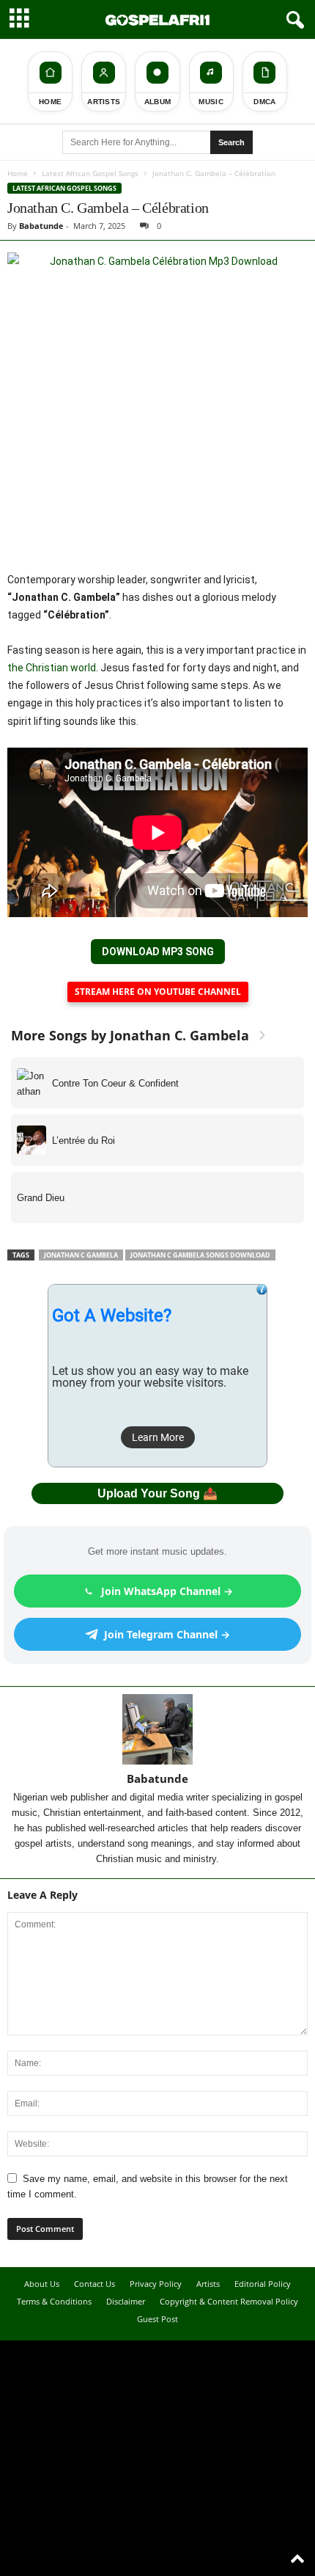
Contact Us (94, 2284)
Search (231, 142)
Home (18, 173)
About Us (42, 2284)
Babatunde (41, 226)
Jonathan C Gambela (81, 1255)
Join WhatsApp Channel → (167, 1591)
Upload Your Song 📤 (157, 1493)
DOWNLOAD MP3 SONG (158, 952)
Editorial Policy (263, 2284)
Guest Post (157, 2319)
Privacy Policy (156, 2284)
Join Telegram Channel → (167, 1634)
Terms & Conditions (54, 2301)
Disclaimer (126, 2301)
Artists (208, 2284)
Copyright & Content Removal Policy (229, 2301)
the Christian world (52, 668)
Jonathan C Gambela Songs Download (200, 1255)
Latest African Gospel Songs (90, 173)
